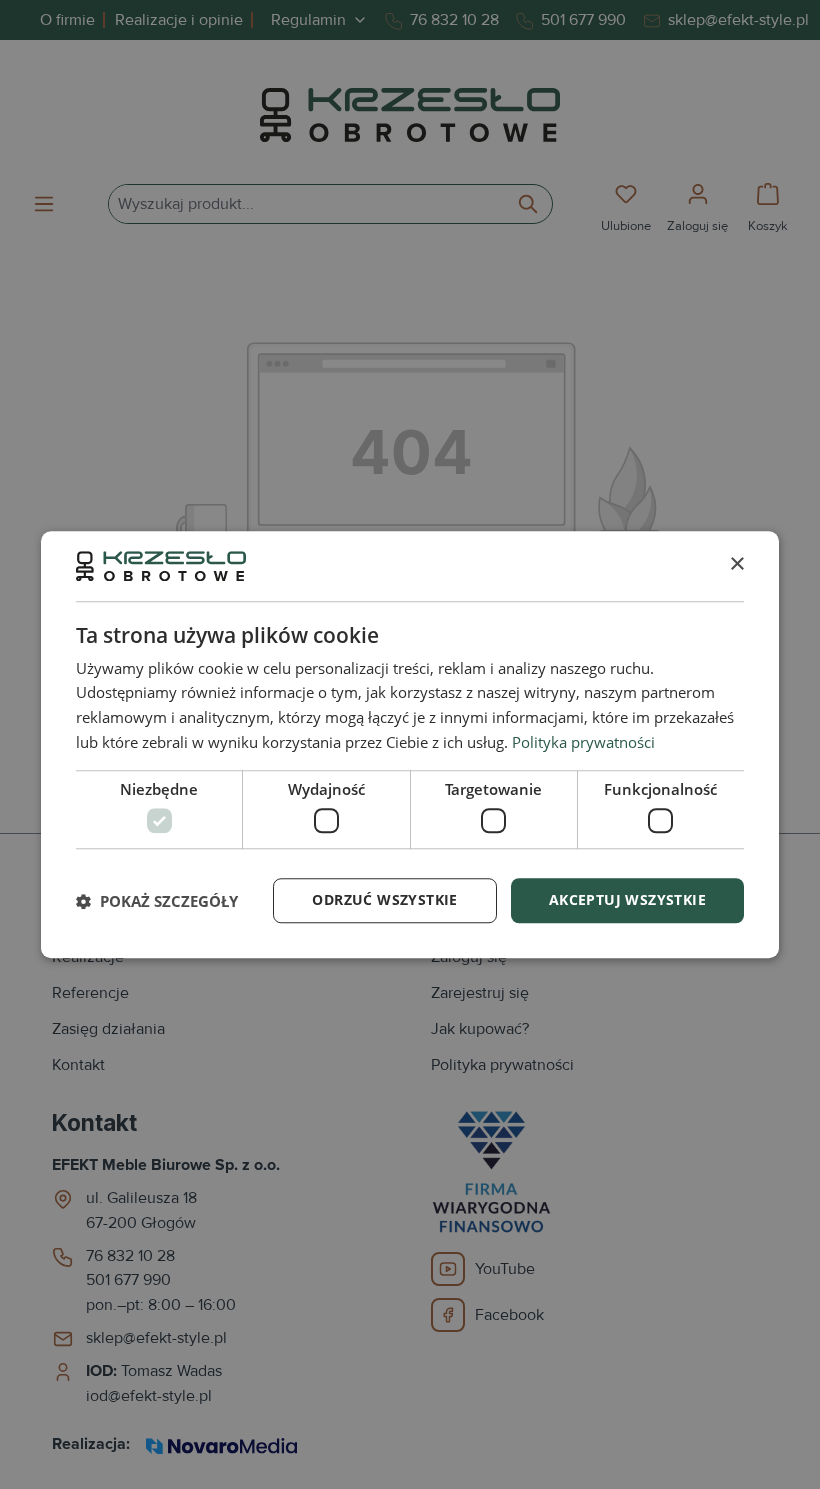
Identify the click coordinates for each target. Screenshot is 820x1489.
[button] (157, 901)
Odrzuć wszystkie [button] (384, 899)
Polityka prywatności (583, 742)
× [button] (736, 565)
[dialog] (410, 744)
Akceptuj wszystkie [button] (627, 899)
